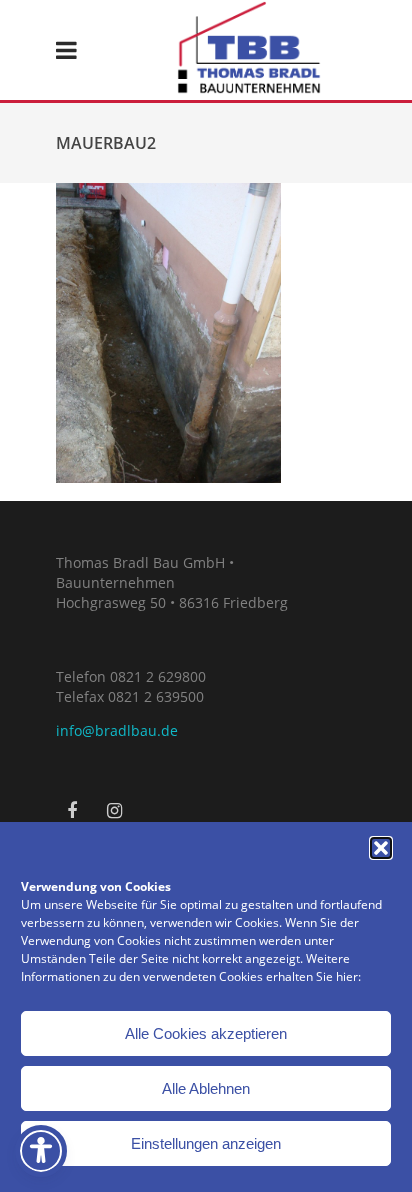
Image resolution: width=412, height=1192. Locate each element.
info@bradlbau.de (117, 730)
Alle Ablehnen (206, 1088)
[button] (381, 848)
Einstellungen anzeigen (206, 1143)
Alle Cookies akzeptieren (206, 1033)
